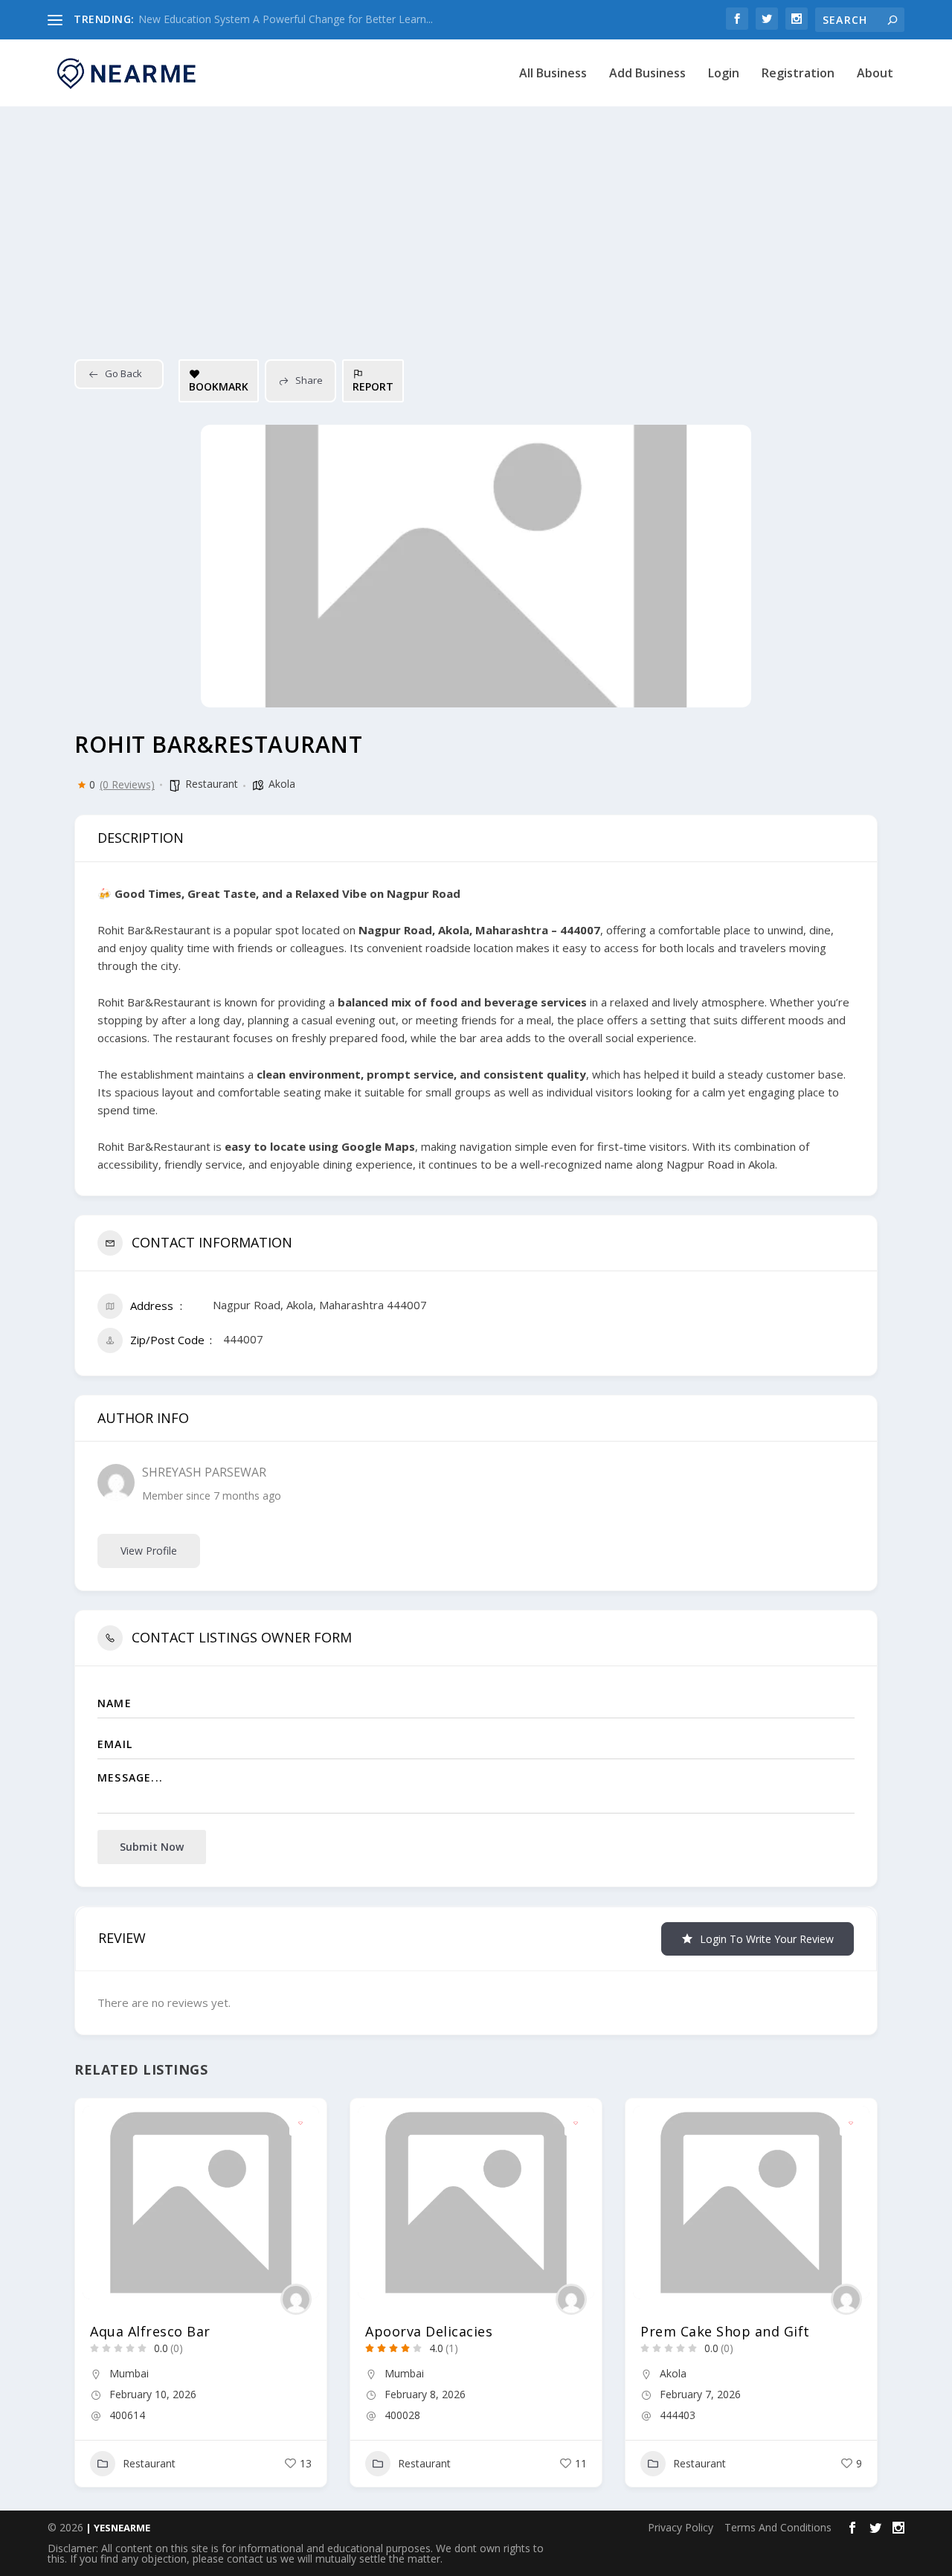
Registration (798, 74)
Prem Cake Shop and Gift (725, 2331)
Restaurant (212, 784)
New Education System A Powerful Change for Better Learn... (286, 19)
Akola (282, 784)
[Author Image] (296, 2299)
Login (724, 74)
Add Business (647, 74)
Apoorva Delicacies (429, 2331)
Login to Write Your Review (767, 1939)
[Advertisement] (476, 218)
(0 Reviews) (127, 785)
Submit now (152, 1847)
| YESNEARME (117, 2528)
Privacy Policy (681, 2527)
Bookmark (219, 386)
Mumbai (129, 2373)
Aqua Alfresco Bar (150, 2331)
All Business (553, 74)
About (875, 74)
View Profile (149, 1551)
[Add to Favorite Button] (300, 2124)
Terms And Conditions (778, 2527)
